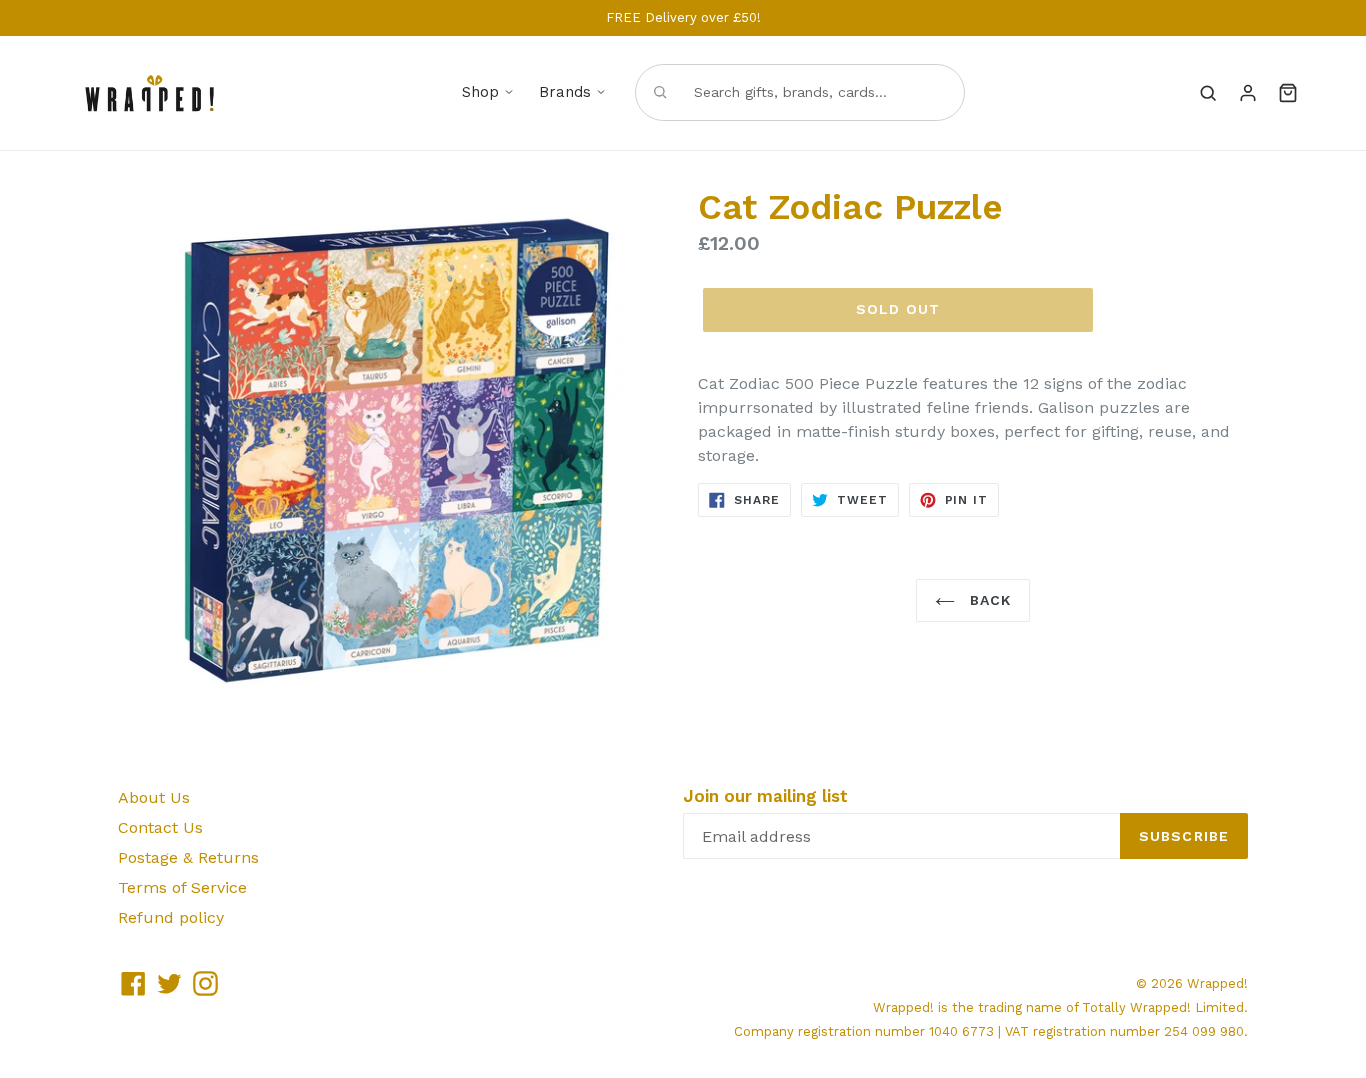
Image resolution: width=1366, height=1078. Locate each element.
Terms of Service (182, 887)
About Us (154, 797)
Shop (480, 92)
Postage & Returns (188, 857)
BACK (988, 600)
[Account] (1248, 93)
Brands (565, 92)
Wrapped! (1217, 983)
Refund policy (171, 917)
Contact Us (160, 827)
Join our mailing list (765, 796)
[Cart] (1288, 93)
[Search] (1208, 93)
